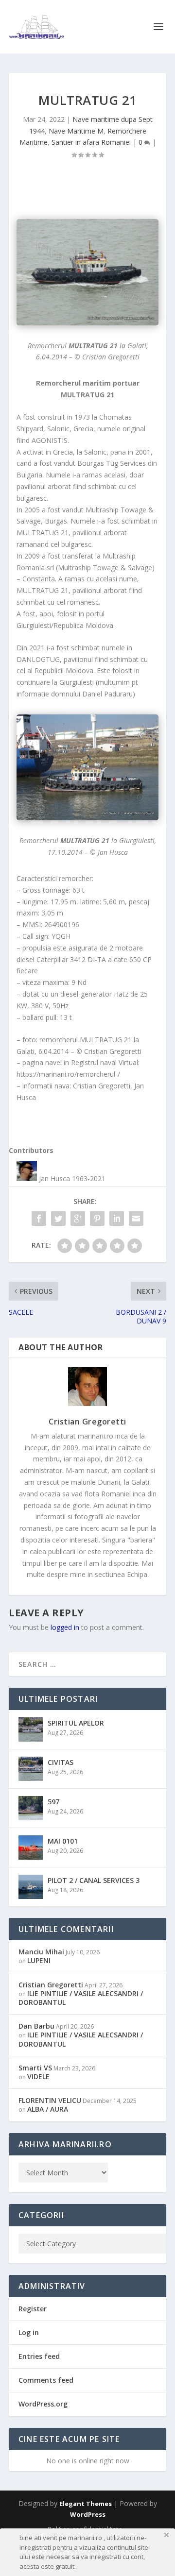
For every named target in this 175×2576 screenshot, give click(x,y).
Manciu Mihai (41, 1952)
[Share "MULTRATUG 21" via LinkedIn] (117, 1219)
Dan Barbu (36, 2026)
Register (33, 2309)
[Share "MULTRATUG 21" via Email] (136, 1219)
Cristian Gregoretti (87, 1422)
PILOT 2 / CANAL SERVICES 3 (94, 1880)
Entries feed (39, 2356)
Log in (29, 2332)
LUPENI (39, 1960)
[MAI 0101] (31, 1847)
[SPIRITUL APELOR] (31, 1729)
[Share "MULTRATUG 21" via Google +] (78, 1219)
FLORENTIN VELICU (50, 2100)
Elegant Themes (86, 2504)
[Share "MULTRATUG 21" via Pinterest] (97, 1219)
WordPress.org (43, 2404)
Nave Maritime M (76, 131)
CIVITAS (61, 1762)
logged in (65, 1627)
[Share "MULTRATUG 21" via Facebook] (39, 1219)
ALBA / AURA (48, 2109)
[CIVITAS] (31, 1769)
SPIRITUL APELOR (76, 1723)
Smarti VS (35, 2068)
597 (53, 1802)
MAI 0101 (63, 1841)
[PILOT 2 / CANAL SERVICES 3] (31, 1887)
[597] (31, 1808)
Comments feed (46, 2380)
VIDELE (38, 2076)
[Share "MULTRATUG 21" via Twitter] (58, 1219)
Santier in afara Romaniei (91, 142)
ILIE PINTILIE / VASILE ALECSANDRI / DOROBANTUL (81, 1998)
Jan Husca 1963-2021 (72, 1178)
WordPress (88, 2514)
